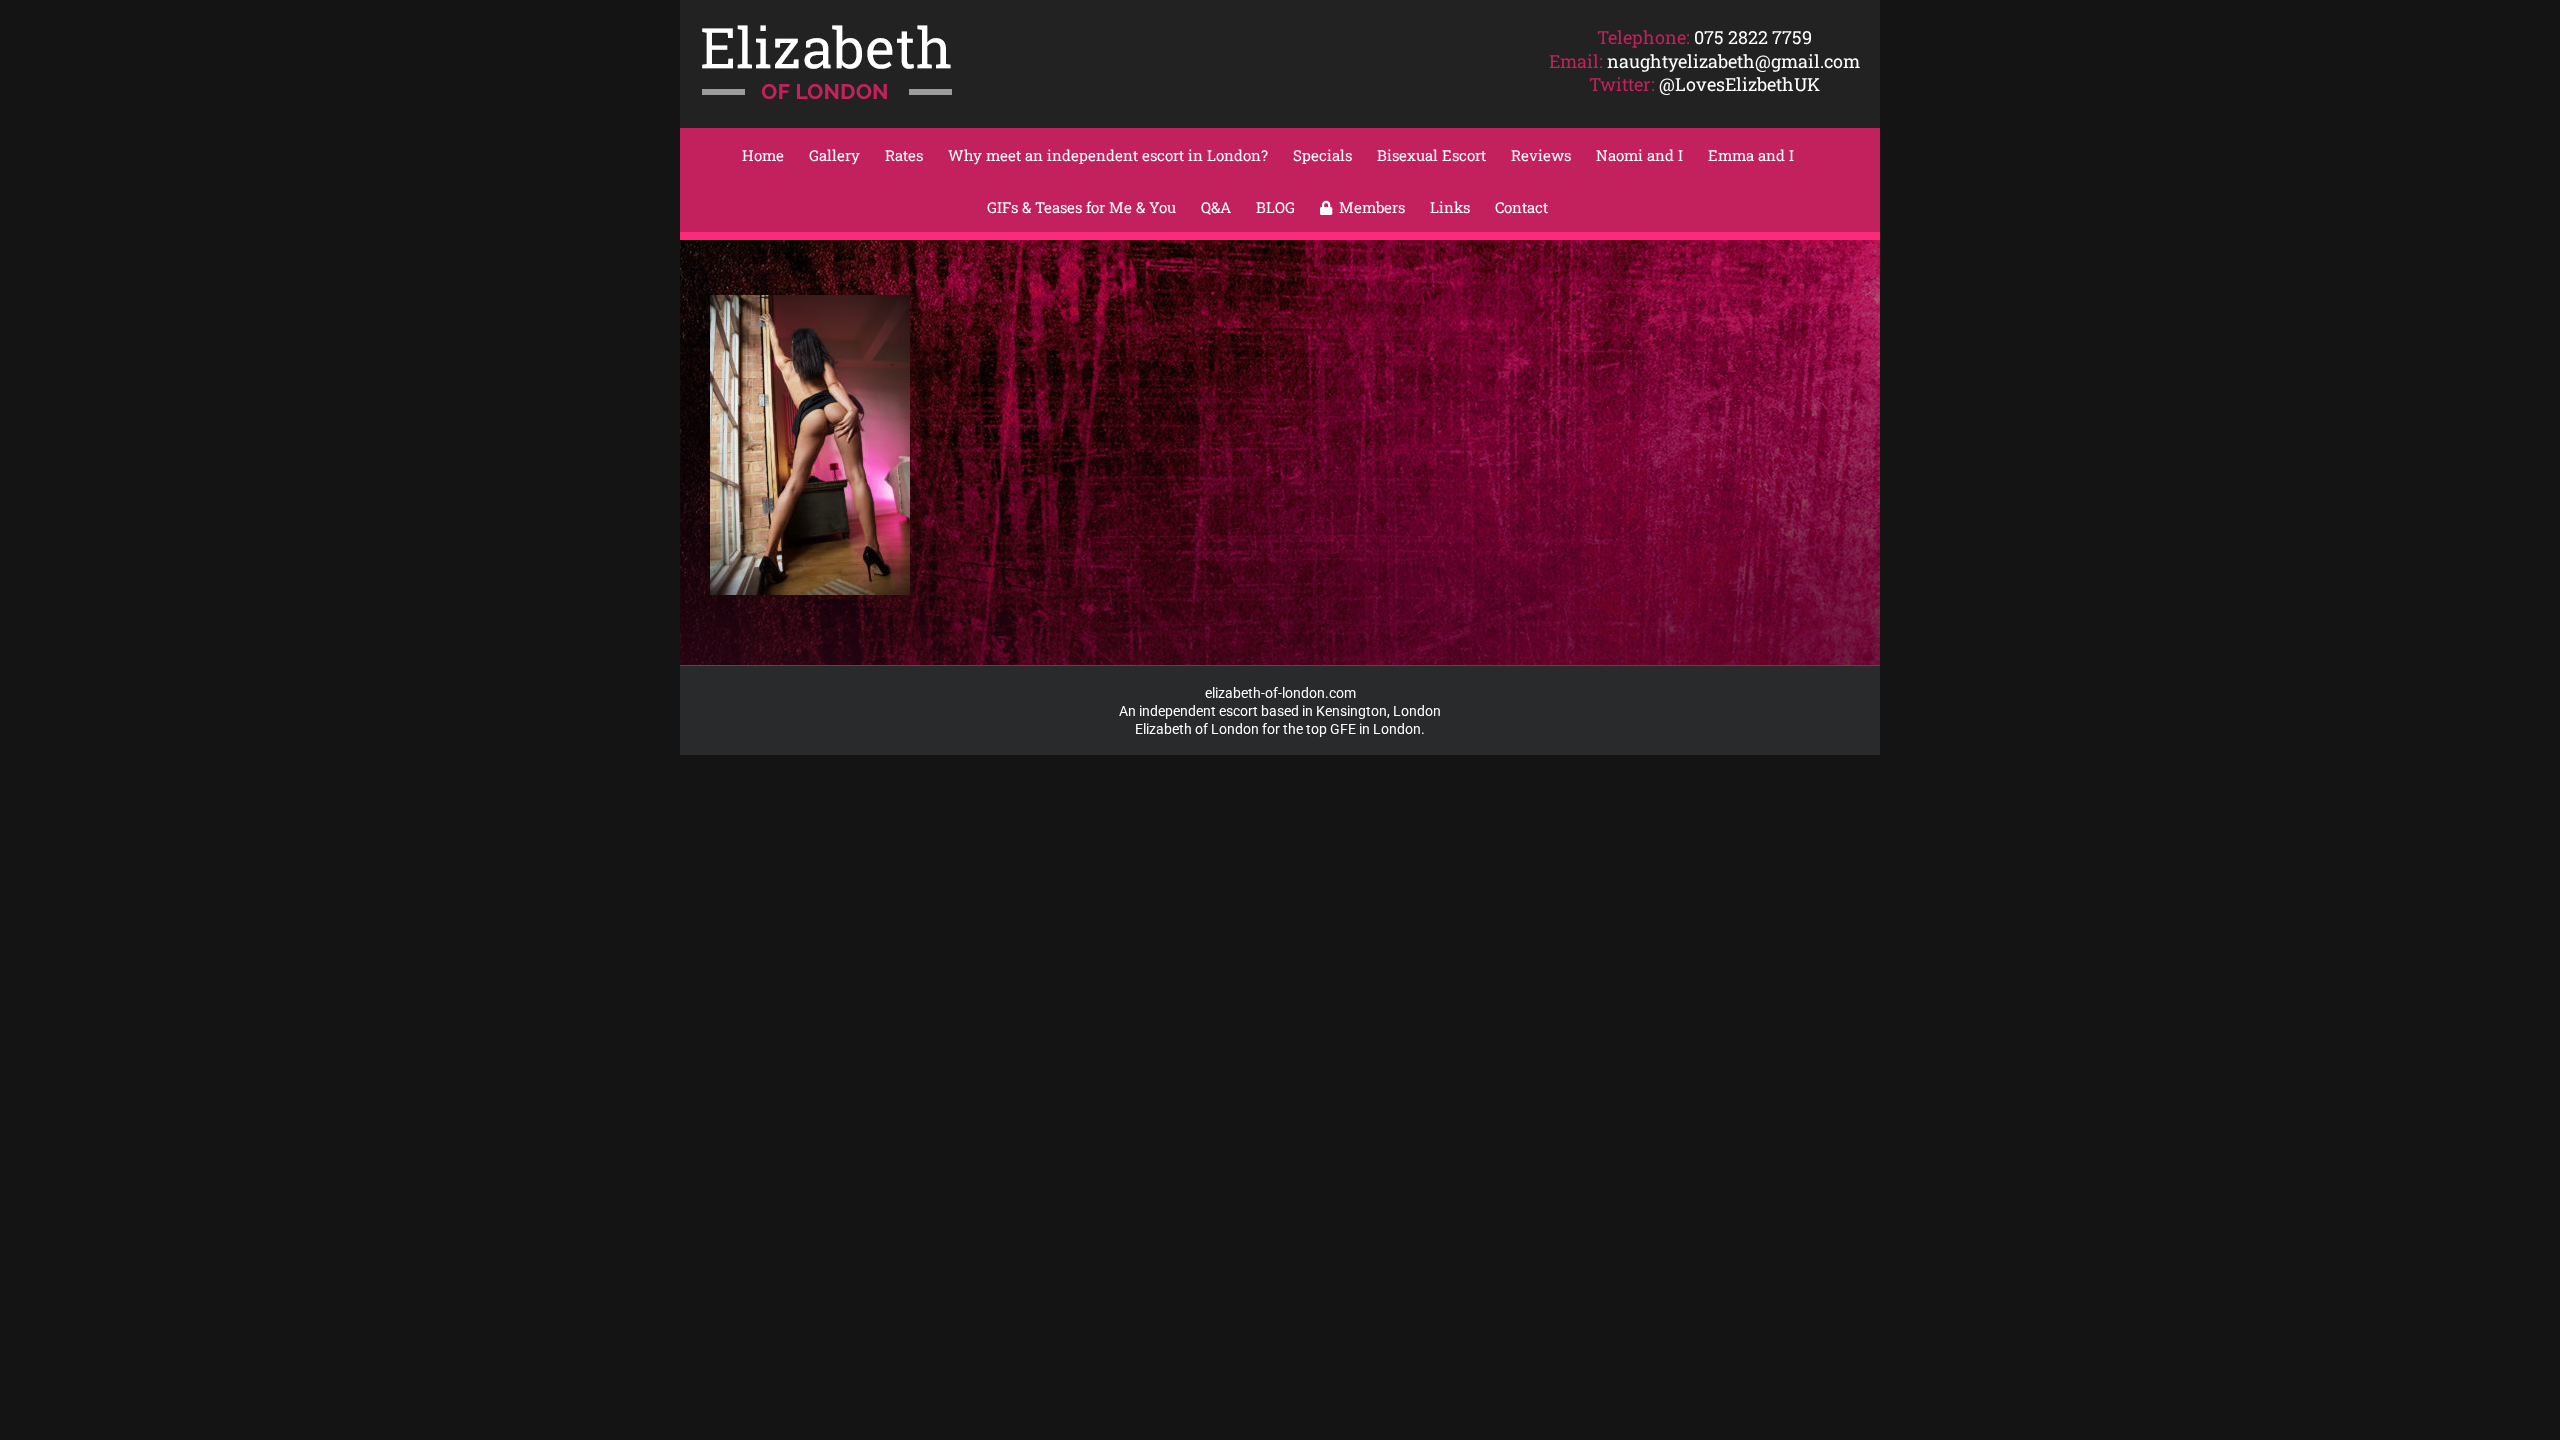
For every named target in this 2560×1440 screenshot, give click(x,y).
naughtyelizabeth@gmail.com (1733, 61)
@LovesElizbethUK (1739, 84)
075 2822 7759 (1753, 37)
